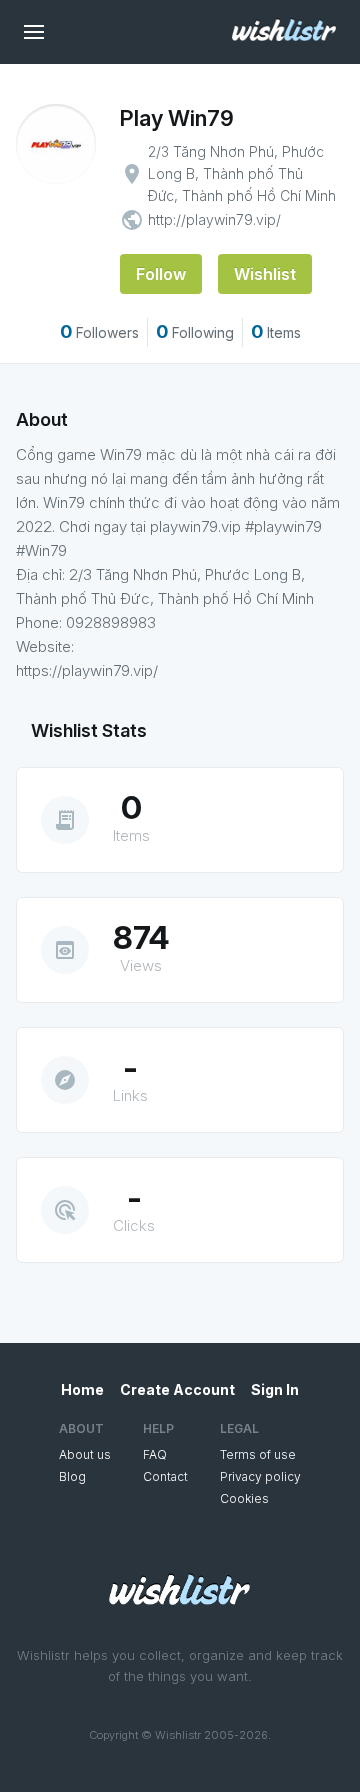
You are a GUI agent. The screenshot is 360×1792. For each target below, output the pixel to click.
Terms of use (258, 1454)
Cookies (244, 1498)
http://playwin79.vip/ (214, 219)
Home (82, 1389)
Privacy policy (260, 1476)
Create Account (177, 1389)
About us (85, 1454)
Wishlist (265, 274)
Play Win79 (177, 118)
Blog (72, 1476)
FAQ (155, 1454)
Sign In (275, 1389)
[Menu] (34, 32)
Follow (161, 274)
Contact (165, 1476)
